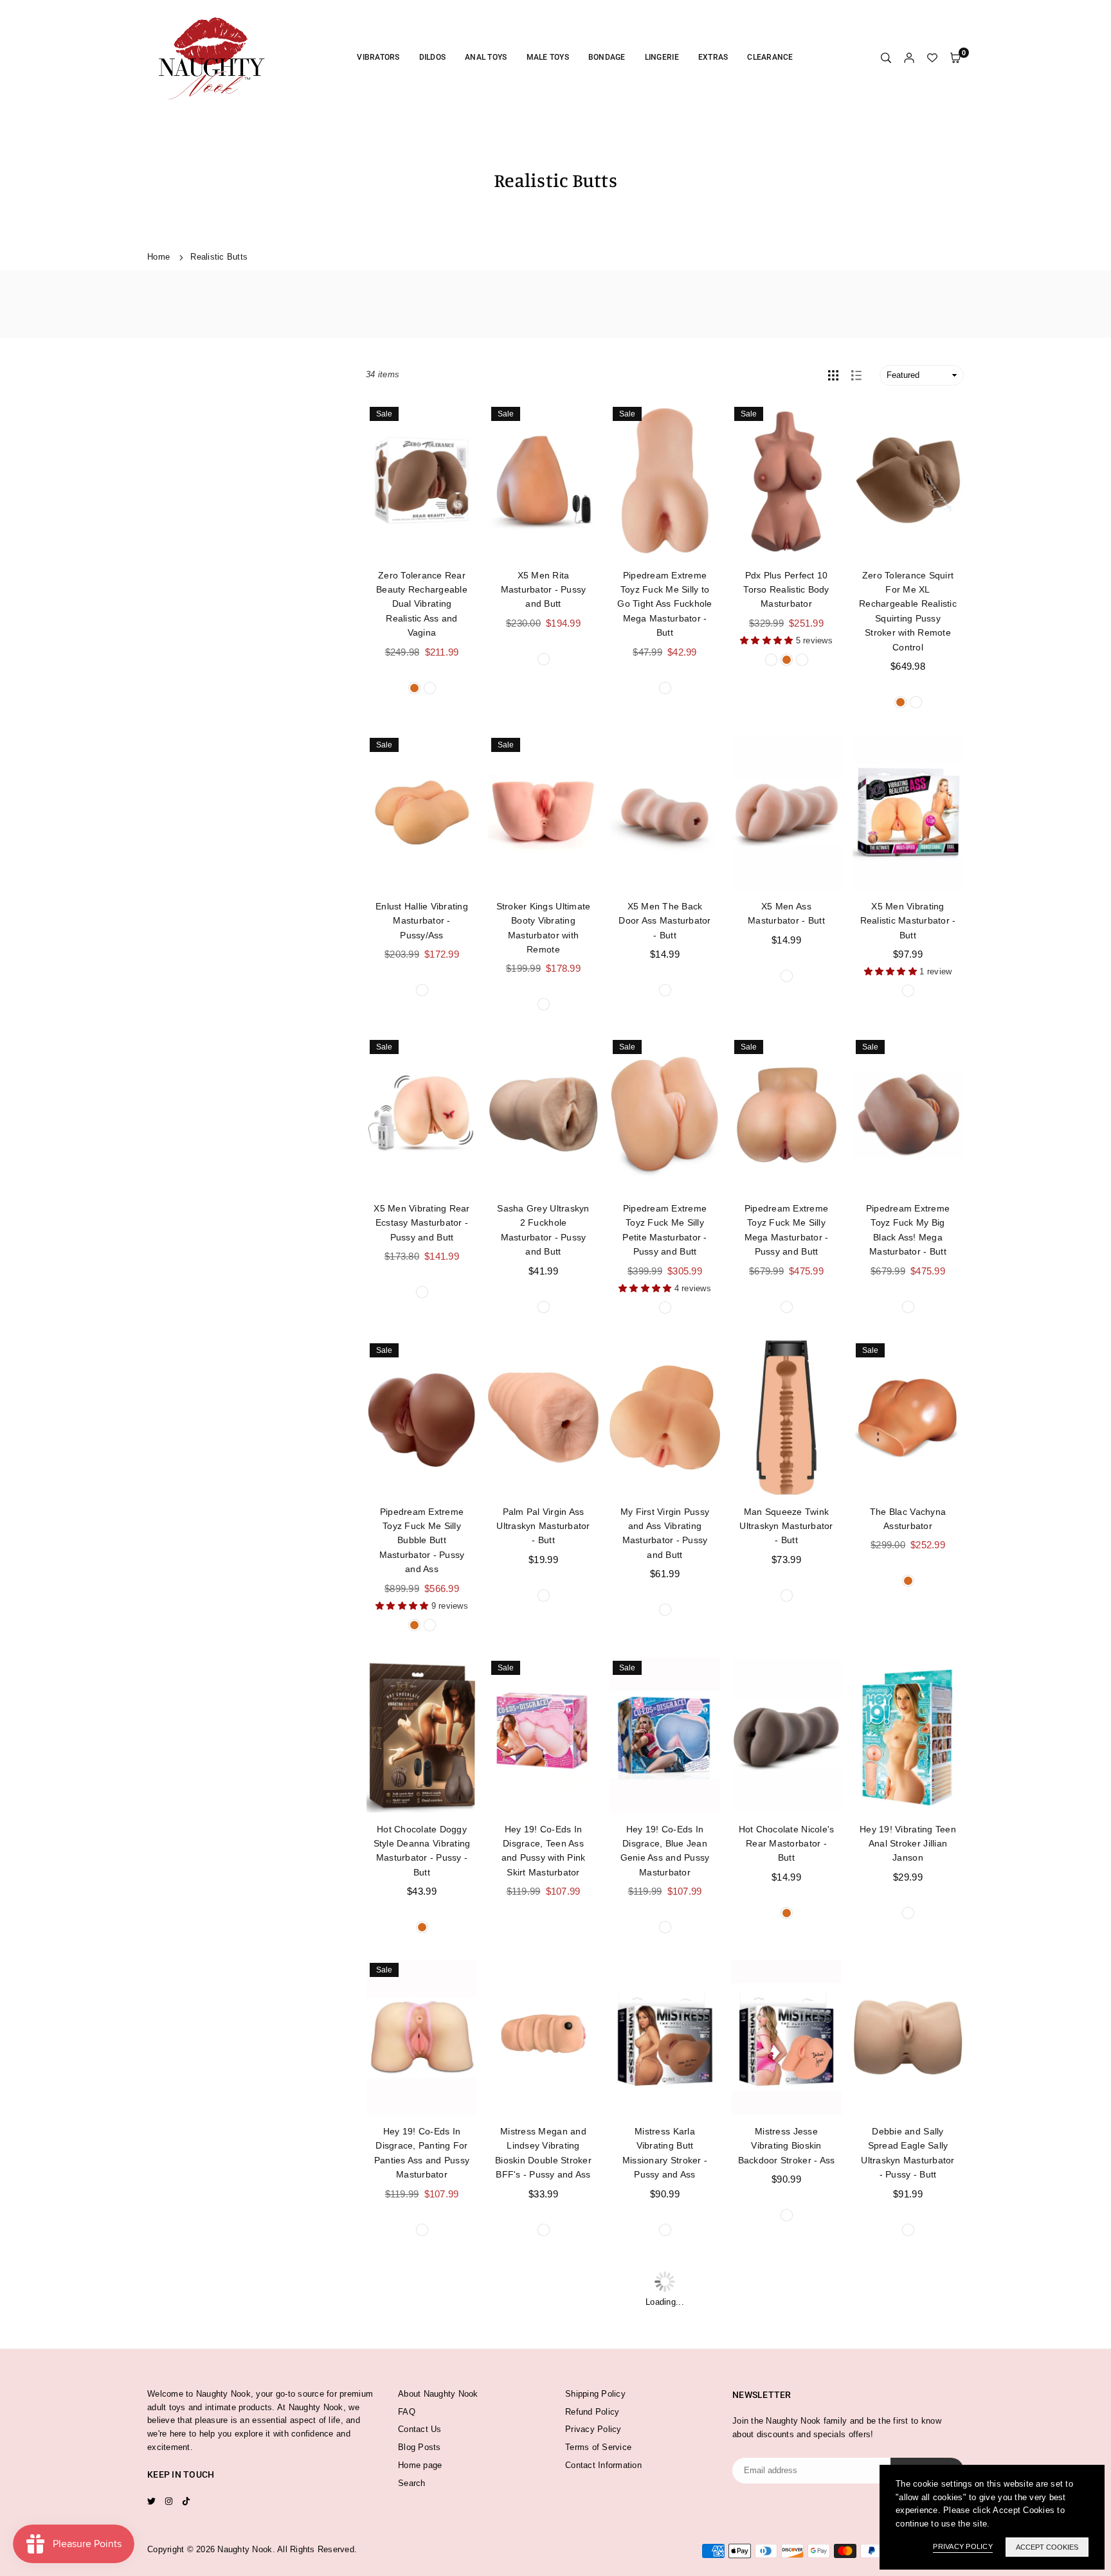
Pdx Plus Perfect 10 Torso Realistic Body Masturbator (786, 590)
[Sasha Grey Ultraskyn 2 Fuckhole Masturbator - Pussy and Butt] (543, 1114)
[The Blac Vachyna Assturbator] (908, 1418)
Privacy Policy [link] (963, 2546)
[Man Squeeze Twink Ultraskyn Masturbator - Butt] (786, 1418)
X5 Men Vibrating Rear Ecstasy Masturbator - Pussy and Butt (421, 1223)
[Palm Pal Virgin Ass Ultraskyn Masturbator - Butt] (543, 1418)
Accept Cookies (1047, 2547)
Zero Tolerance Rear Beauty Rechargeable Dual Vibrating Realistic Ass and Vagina (422, 604)
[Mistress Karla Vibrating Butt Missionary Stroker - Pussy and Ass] (665, 2037)
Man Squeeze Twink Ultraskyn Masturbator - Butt (786, 1526)
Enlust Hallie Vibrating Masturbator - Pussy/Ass (422, 921)
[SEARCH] (886, 58)
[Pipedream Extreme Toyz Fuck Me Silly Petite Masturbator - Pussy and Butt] (665, 1114)
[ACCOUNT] (909, 58)
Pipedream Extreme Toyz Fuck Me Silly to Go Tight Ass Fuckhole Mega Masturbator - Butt (664, 604)
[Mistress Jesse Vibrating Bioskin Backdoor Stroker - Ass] (786, 2037)
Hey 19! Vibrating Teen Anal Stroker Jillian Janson (908, 1844)
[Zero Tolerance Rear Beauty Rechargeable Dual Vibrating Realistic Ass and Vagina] (422, 481)
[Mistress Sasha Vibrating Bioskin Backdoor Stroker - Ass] (422, 2340)
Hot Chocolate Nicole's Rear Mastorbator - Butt (787, 1844)
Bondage (607, 57)
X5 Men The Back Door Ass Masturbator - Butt (664, 921)
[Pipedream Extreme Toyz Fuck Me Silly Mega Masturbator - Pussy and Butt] (786, 1114)
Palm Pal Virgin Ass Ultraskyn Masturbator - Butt (543, 1526)
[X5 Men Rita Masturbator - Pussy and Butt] (543, 481)
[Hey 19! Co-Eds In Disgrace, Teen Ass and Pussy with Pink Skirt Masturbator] (543, 1735)
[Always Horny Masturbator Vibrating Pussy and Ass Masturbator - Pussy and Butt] (786, 2340)
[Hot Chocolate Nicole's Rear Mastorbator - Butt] (786, 1735)
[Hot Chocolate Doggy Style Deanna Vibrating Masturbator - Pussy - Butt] (422, 1735)
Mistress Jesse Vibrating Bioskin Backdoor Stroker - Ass (787, 2146)
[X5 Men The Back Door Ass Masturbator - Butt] (665, 812)
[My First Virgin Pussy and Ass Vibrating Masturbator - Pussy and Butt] (665, 1418)
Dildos (433, 57)
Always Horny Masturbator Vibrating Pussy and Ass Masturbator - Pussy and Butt (786, 2462)
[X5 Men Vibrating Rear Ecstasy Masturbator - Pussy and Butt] (422, 1114)
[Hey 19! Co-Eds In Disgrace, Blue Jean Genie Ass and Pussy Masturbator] (665, 1735)
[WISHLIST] (932, 58)
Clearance (770, 57)
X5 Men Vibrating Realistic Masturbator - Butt (908, 921)
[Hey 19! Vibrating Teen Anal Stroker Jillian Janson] (908, 1735)
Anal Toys (486, 57)
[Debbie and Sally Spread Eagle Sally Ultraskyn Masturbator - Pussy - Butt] (908, 2037)
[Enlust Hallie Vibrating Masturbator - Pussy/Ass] (422, 812)
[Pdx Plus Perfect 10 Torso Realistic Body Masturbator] (786, 481)
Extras (713, 57)
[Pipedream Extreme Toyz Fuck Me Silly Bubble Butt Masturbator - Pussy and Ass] (422, 1418)
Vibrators (378, 57)
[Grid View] (833, 375)
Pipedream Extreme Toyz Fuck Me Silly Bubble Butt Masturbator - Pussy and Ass (422, 1541)
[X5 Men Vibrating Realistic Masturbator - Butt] (908, 812)
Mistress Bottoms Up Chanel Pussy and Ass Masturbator (665, 2448)
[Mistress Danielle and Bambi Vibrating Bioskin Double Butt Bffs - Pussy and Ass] (543, 2340)
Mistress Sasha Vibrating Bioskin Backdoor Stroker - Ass (422, 2448)
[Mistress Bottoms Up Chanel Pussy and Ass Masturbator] (665, 2340)
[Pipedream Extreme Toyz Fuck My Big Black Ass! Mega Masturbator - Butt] (908, 1114)
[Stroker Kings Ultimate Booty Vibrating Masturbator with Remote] (543, 812)
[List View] (856, 375)
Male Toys (548, 57)
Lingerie (662, 57)
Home (158, 257)
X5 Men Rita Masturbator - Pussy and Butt (544, 590)
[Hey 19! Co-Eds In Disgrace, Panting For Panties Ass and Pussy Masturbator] (422, 2037)
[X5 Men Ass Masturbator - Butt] (786, 812)
